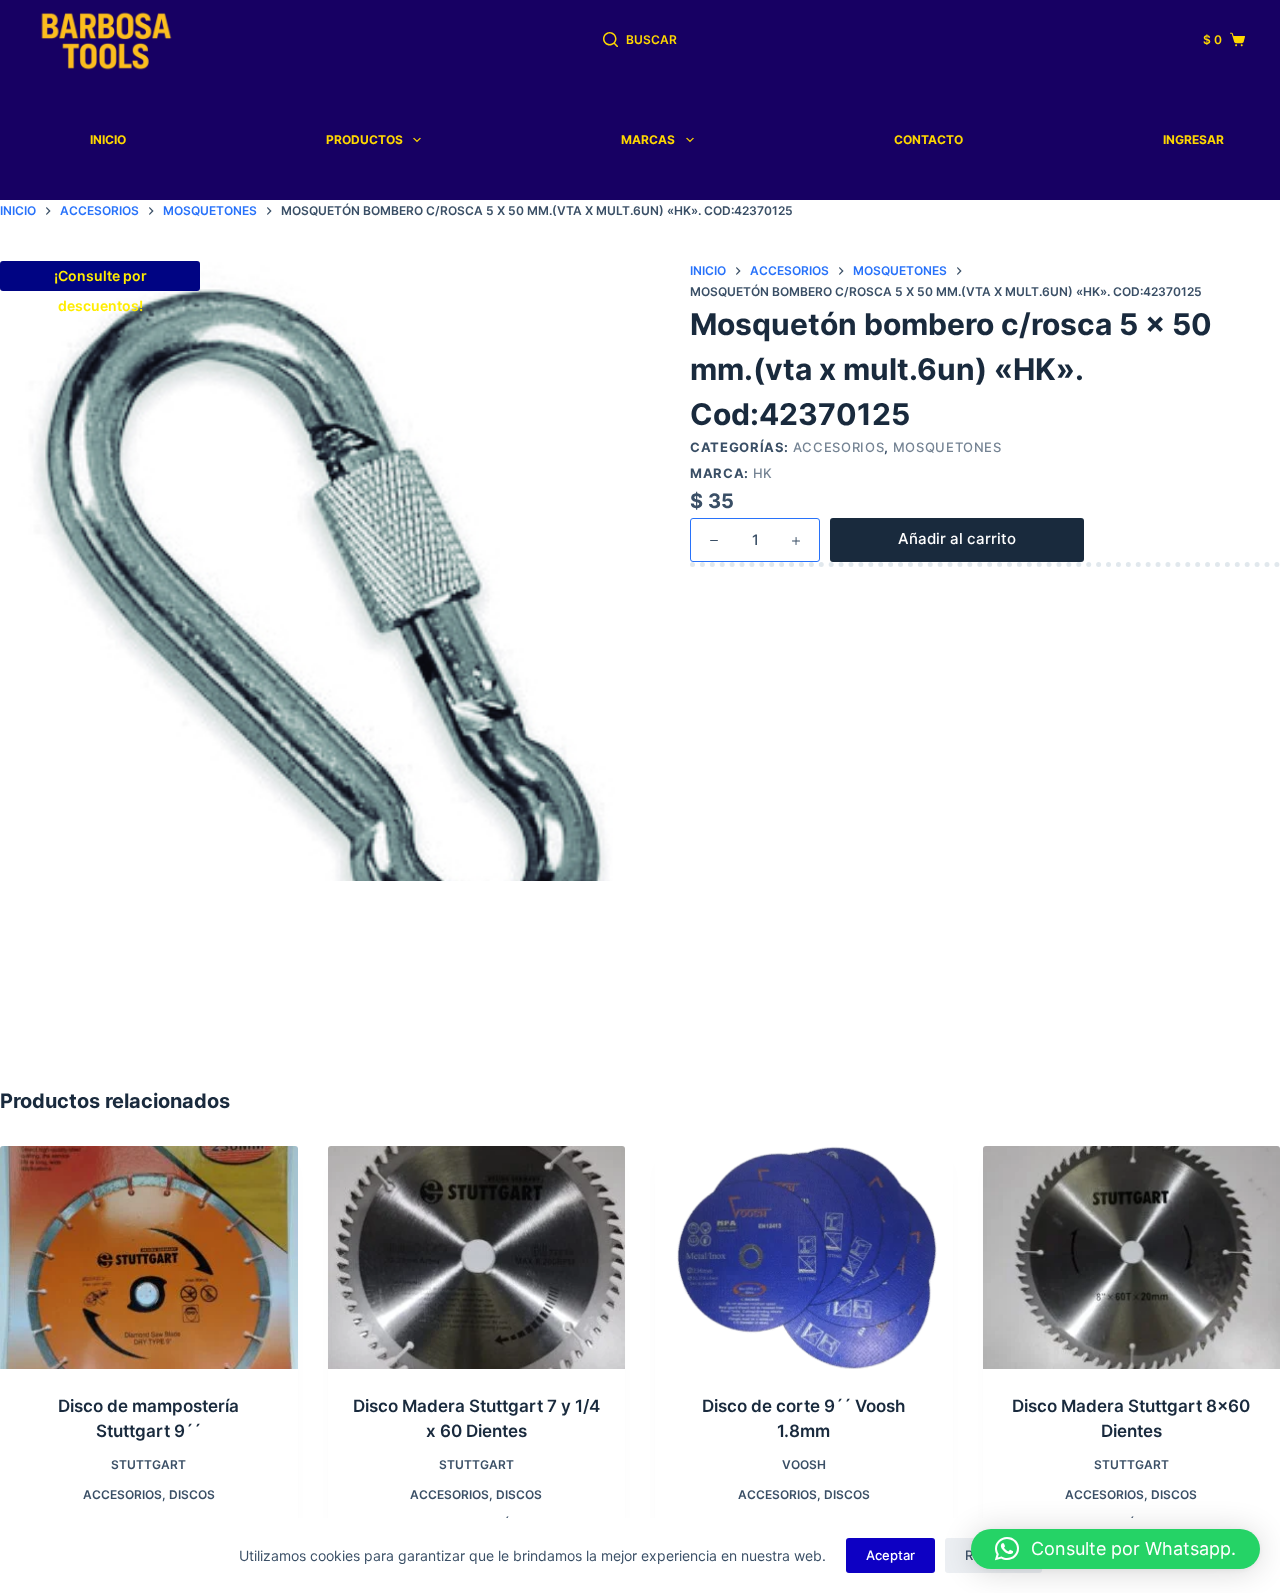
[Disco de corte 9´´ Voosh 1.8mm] (804, 1257)
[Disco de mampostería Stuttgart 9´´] (149, 1257)
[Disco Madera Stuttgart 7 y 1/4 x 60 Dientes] (477, 1257)
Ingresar (1193, 139)
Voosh (804, 1464)
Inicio (108, 139)
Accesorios (839, 447)
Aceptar (890, 1555)
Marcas (648, 139)
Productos (364, 139)
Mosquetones (947, 447)
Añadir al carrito (957, 538)
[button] (1115, 1549)
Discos (192, 1494)
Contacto (928, 139)
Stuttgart (148, 1464)
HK (763, 473)
